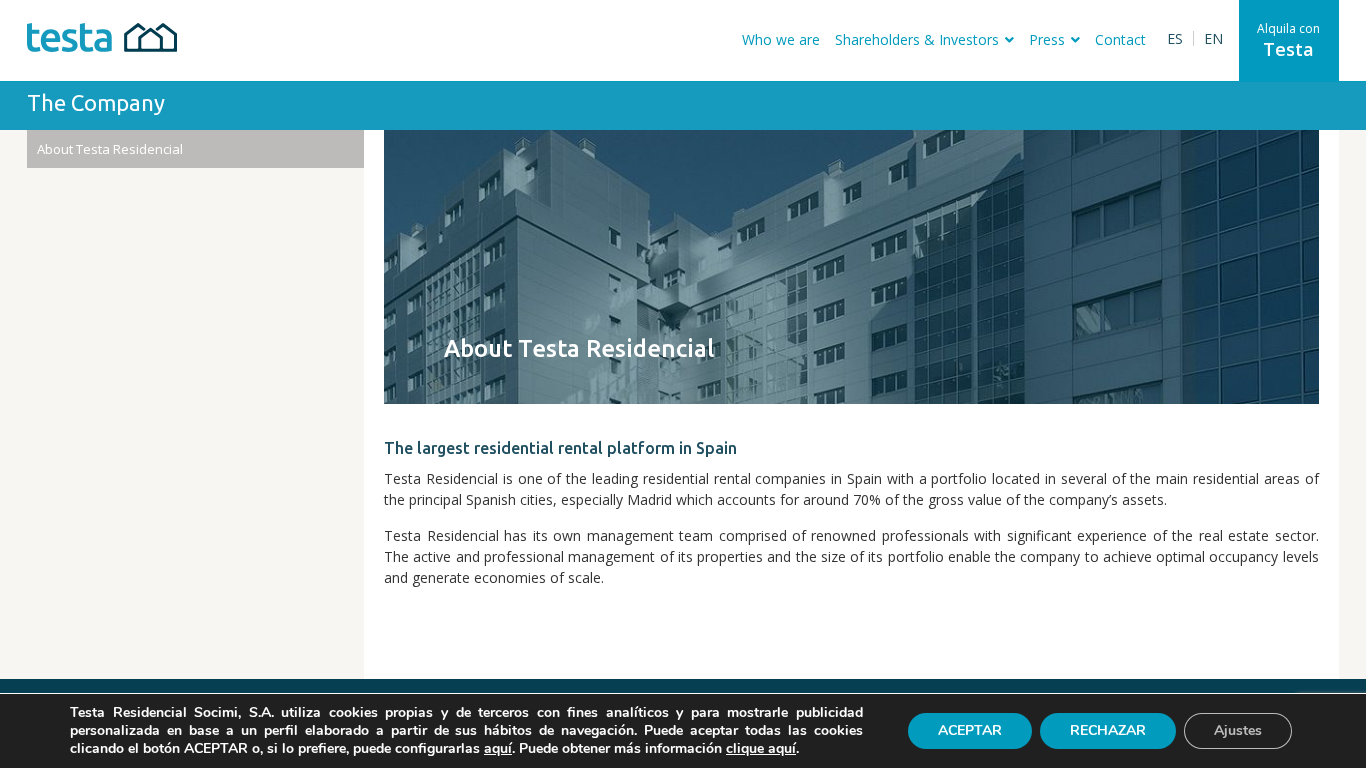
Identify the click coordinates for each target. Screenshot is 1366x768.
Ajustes (1238, 730)
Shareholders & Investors (917, 39)
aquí (498, 749)
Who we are (781, 39)
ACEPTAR (970, 730)
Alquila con (1288, 40)
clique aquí (761, 748)
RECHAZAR (1108, 730)
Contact (1120, 39)
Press (1047, 39)
